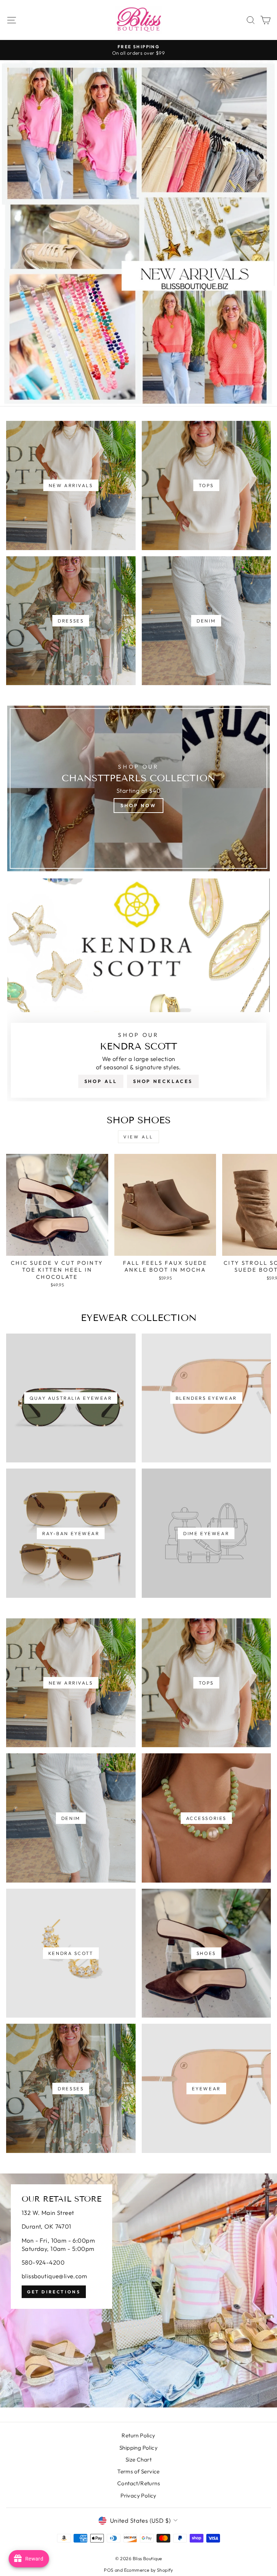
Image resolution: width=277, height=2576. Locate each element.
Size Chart (138, 2460)
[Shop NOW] (138, 788)
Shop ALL (101, 1081)
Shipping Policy (138, 2448)
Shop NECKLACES (163, 1081)
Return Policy (138, 2435)
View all (138, 1137)
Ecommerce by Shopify (149, 2570)
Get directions (54, 2292)
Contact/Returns (138, 2483)
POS (109, 2570)
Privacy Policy (138, 2496)
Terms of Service (138, 2471)
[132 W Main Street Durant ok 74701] (138, 2290)
